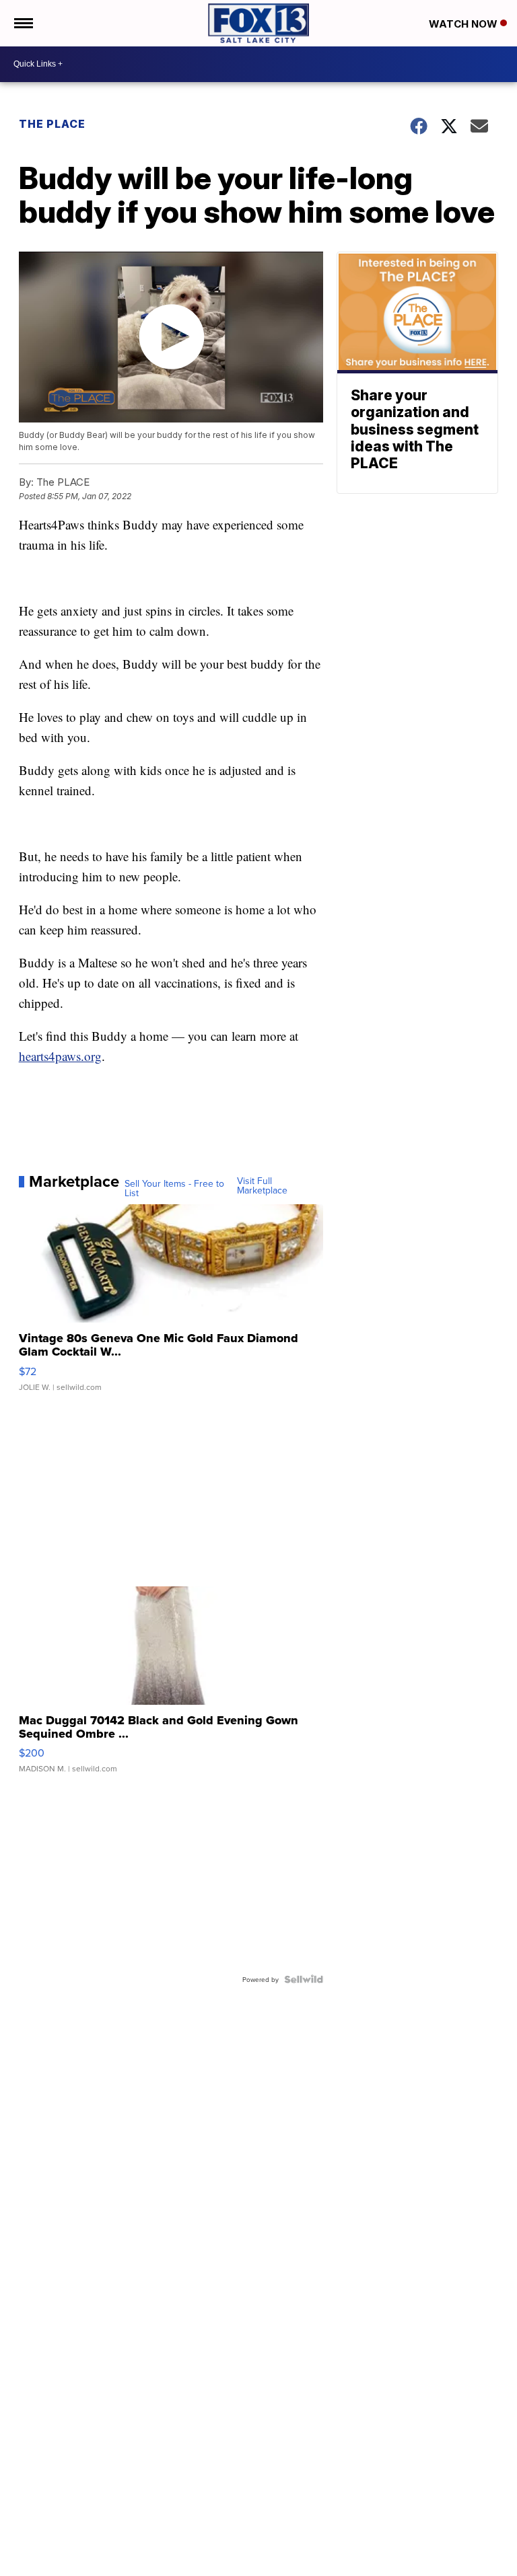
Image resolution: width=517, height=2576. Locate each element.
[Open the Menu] (23, 23)
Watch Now (464, 24)
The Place (52, 124)
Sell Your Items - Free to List (174, 1188)
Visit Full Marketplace (262, 1185)
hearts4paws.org (60, 1056)
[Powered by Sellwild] (304, 1979)
